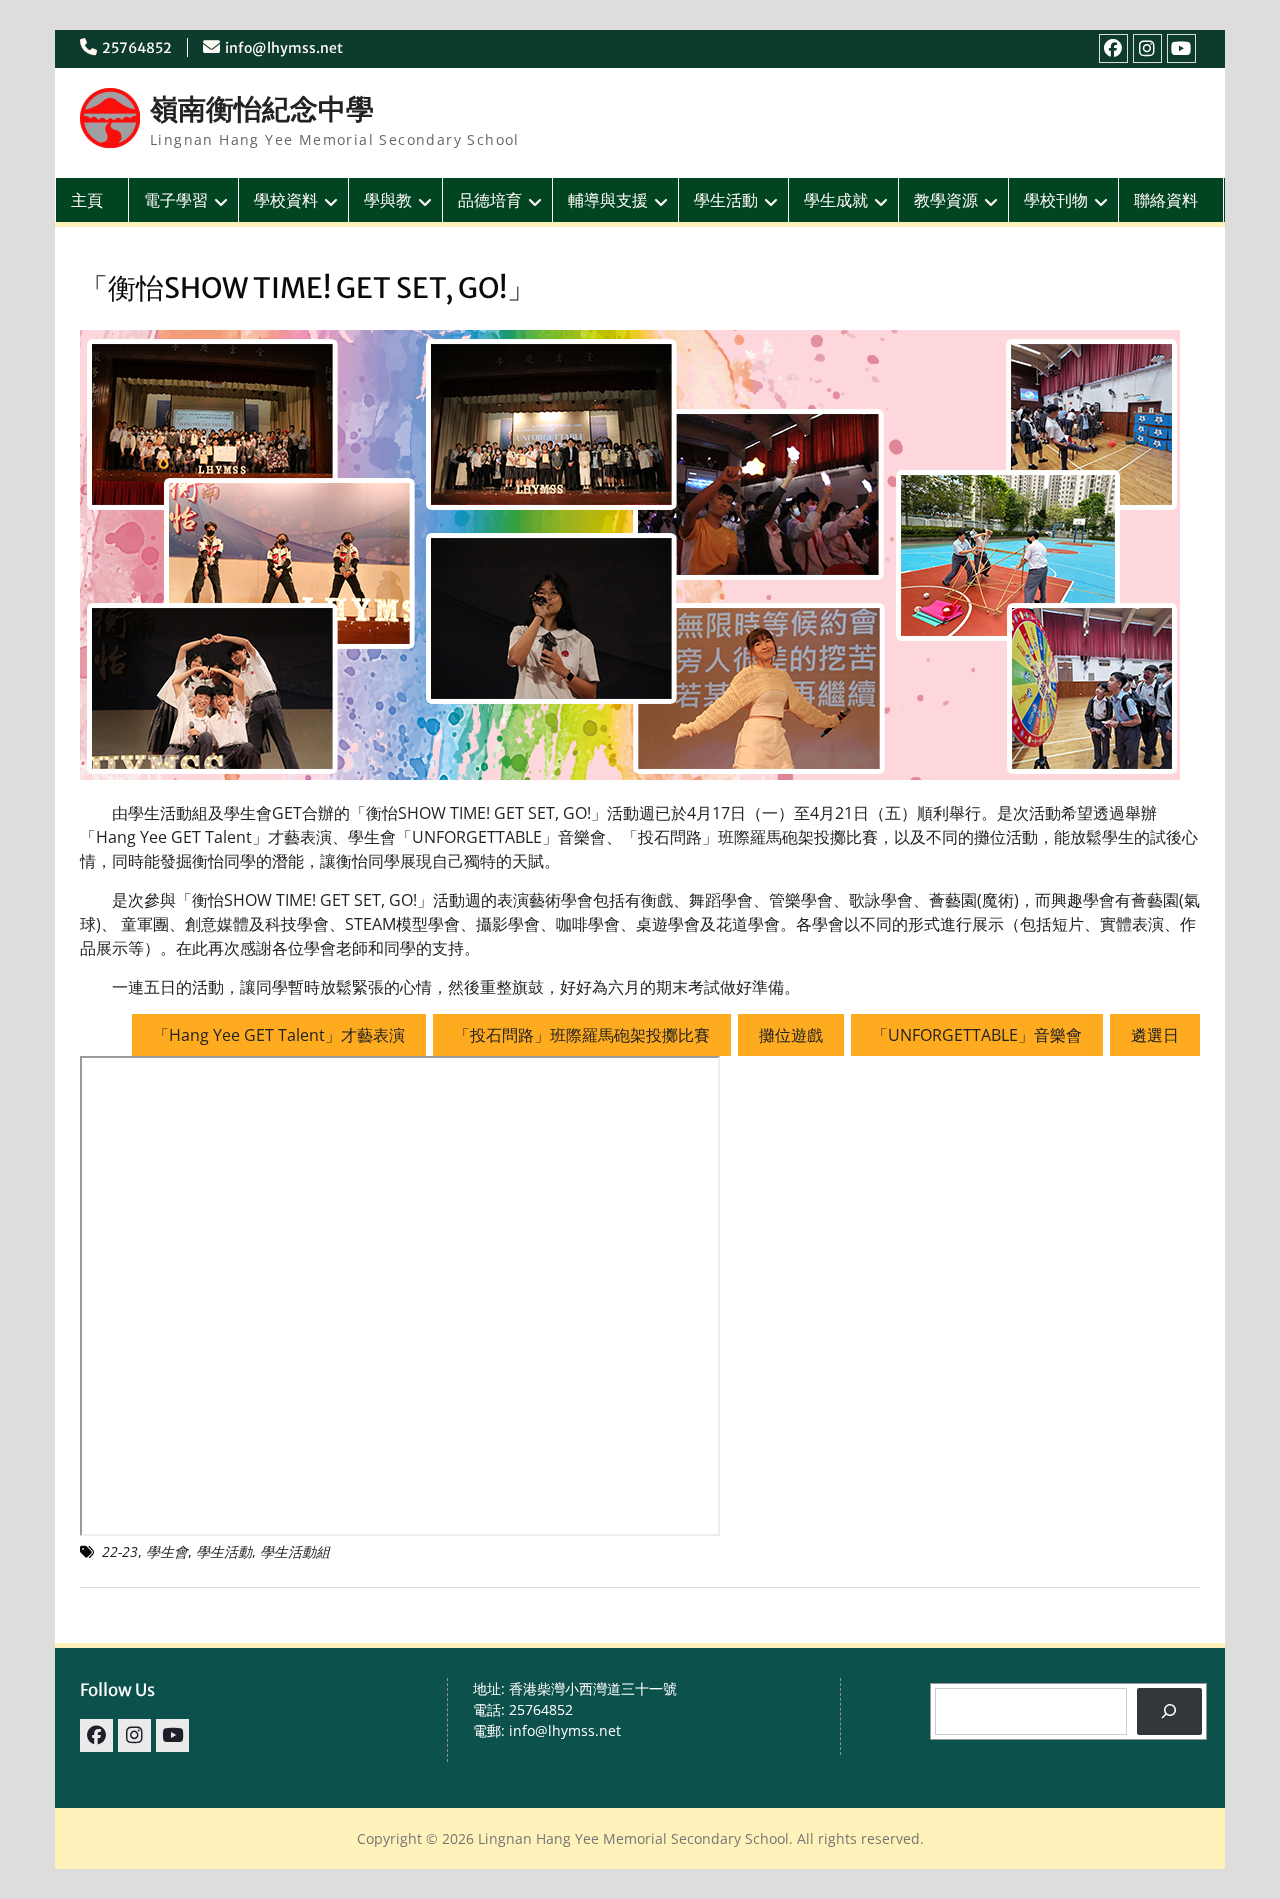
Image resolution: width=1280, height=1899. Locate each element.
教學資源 (946, 200)
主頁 (87, 200)
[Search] (1169, 1711)
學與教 (388, 200)
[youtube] (1181, 48)
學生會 (167, 1551)
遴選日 (1155, 1035)
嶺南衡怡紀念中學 (262, 109)
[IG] (1147, 48)
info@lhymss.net (284, 48)
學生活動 (726, 200)
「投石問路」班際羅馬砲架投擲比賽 (582, 1035)
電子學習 (176, 200)
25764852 (137, 48)
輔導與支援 (608, 200)
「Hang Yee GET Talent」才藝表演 (279, 1035)
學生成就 (836, 200)
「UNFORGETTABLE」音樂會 (977, 1035)
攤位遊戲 (791, 1035)
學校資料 (286, 200)
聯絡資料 (1166, 200)
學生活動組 (295, 1551)
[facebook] (1113, 48)
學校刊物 (1056, 200)
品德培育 (490, 200)
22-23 (120, 1551)
